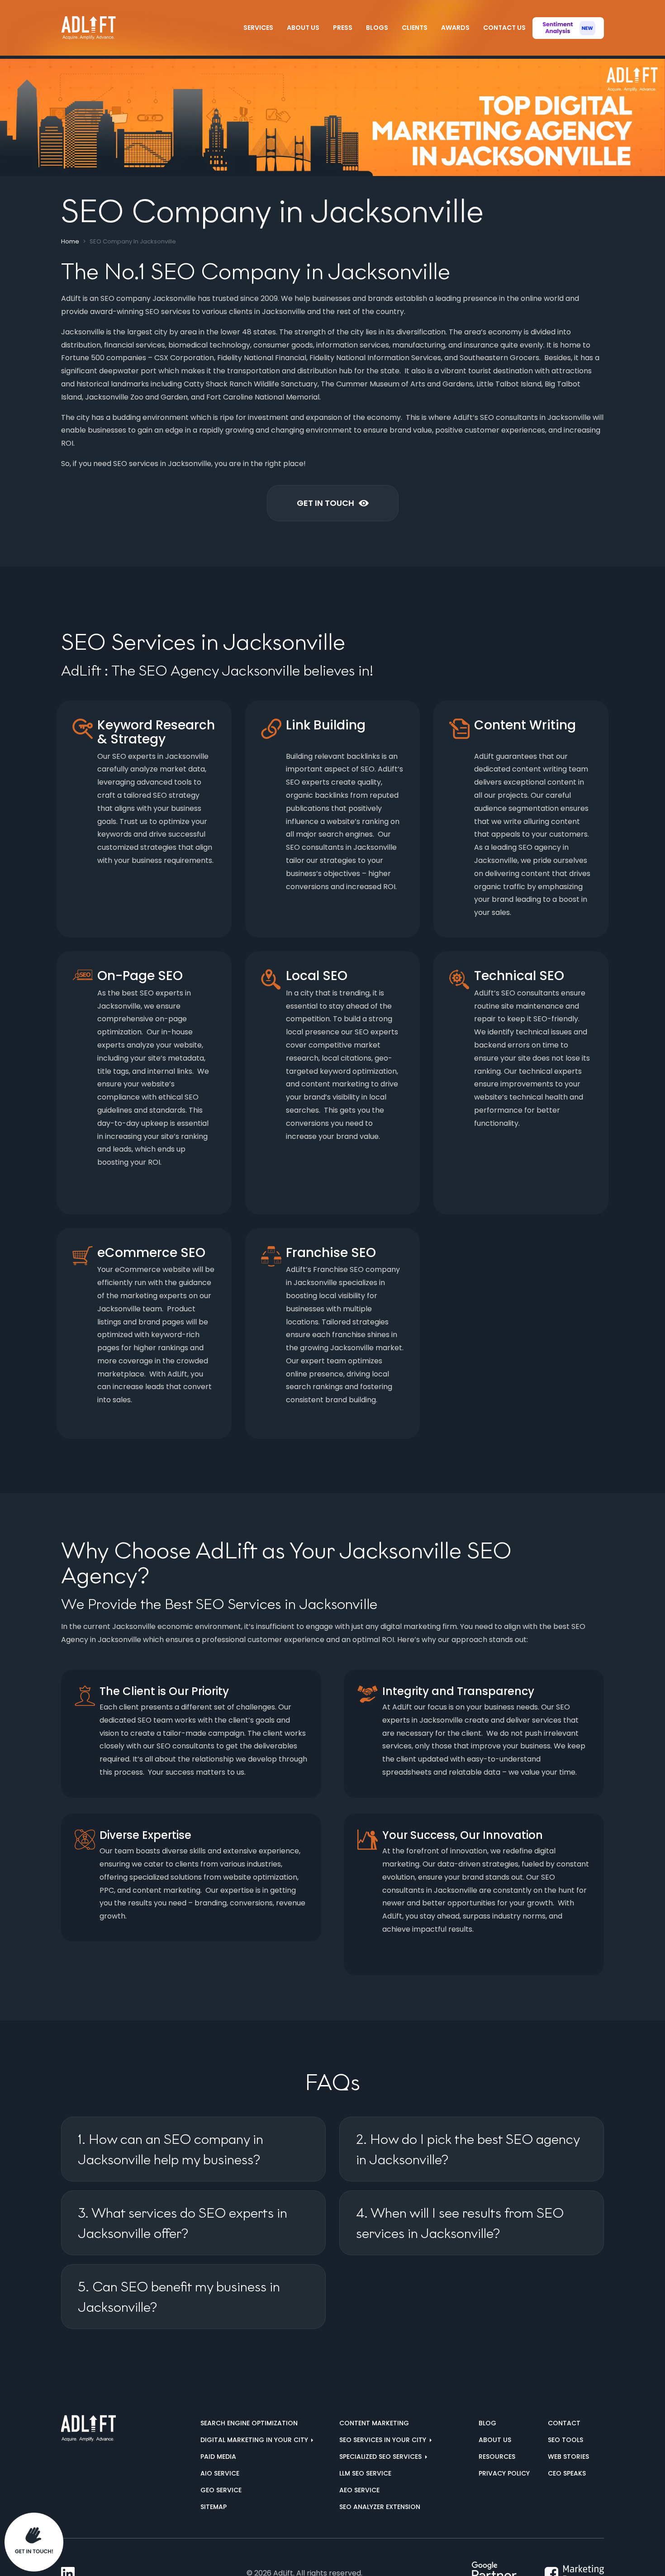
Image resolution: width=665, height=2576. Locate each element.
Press (343, 28)
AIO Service (220, 2473)
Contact (564, 2423)
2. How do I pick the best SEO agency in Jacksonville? (468, 2149)
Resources (497, 2457)
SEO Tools (565, 2440)
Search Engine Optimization (249, 2423)
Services (258, 28)
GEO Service (221, 2490)
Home (70, 241)
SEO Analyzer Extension (380, 2507)
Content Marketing (374, 2423)
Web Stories (568, 2457)
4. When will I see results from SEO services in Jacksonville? (460, 2223)
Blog (487, 2423)
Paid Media (218, 2457)
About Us (303, 28)
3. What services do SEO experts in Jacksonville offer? (183, 2223)
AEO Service (359, 2490)
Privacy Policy (504, 2473)
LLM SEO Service (365, 2473)
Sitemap (214, 2507)
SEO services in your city (384, 2440)
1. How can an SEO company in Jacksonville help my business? (171, 2149)
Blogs (377, 28)
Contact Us (504, 28)
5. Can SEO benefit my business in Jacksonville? (179, 2297)
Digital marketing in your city (255, 2440)
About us (495, 2440)
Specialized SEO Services (381, 2457)
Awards (455, 28)
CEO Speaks (567, 2473)
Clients (415, 28)
